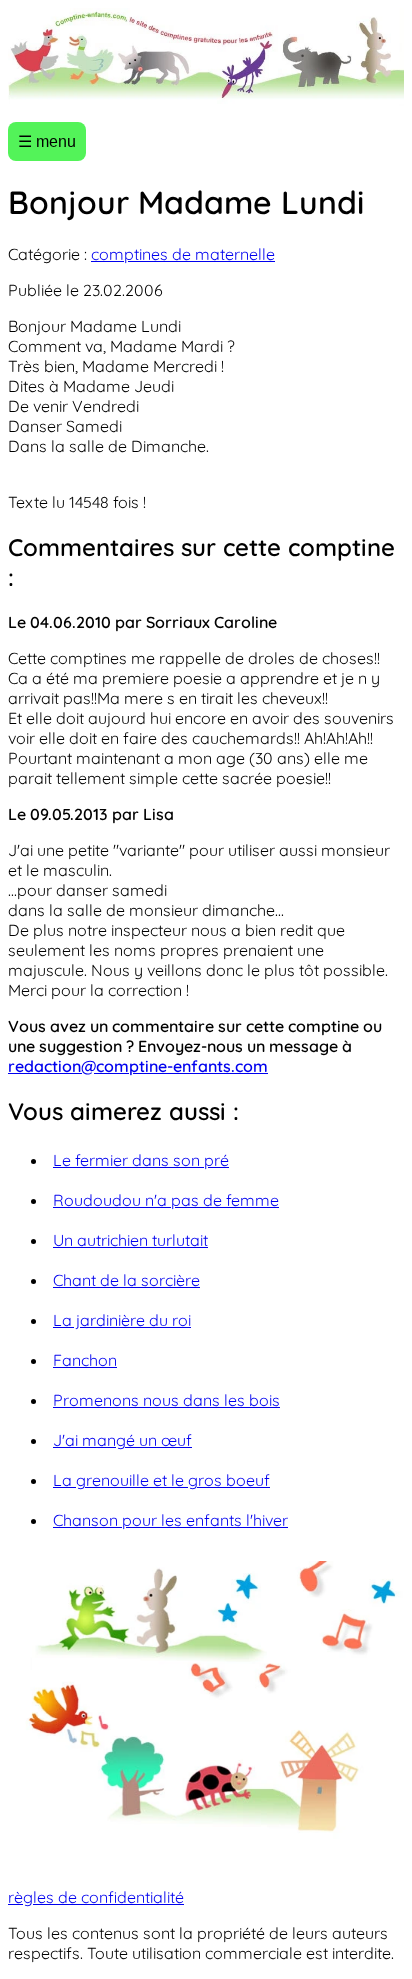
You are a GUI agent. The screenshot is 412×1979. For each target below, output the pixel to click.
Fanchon (85, 1360)
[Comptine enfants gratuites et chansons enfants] (206, 57)
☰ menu (47, 141)
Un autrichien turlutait (130, 1240)
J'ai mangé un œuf (122, 1440)
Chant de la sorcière (126, 1280)
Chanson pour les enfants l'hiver (170, 1520)
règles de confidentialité (96, 1897)
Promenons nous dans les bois (166, 1400)
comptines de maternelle (183, 254)
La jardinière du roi (122, 1320)
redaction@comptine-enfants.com (138, 1066)
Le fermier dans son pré (141, 1160)
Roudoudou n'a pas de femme (166, 1200)
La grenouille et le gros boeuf (161, 1480)
